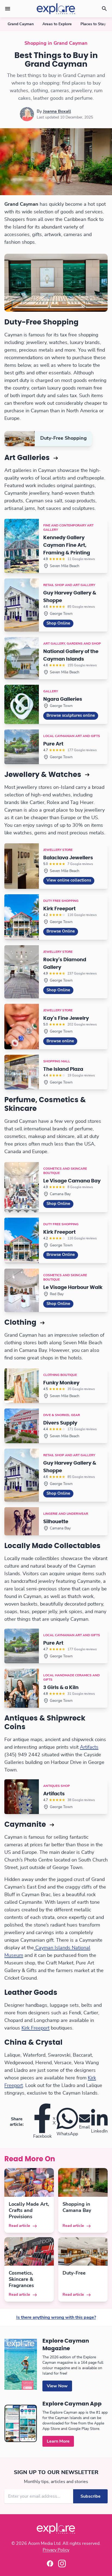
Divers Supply (60, 1423)
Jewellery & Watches (44, 775)
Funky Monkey (61, 1383)
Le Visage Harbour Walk (73, 1288)
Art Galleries (28, 458)
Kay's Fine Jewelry (66, 1018)
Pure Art (53, 744)
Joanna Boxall (57, 111)
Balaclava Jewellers (68, 858)
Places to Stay (93, 24)
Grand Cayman (21, 24)
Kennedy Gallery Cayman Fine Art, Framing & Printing (67, 545)
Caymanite (26, 1825)
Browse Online (61, 931)
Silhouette (56, 1522)
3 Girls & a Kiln (61, 1688)
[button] (8, 9)
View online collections (69, 880)
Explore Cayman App (72, 2404)
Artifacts (89, 1747)
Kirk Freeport (59, 909)
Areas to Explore (57, 24)
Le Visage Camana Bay (72, 1181)
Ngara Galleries (63, 699)
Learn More (58, 2441)
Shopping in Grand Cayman (56, 43)
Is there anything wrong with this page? (56, 2317)
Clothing (21, 1323)
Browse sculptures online (71, 715)
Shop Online (58, 623)
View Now (57, 2386)
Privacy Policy (56, 2550)
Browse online (60, 1041)
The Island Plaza (63, 1069)
